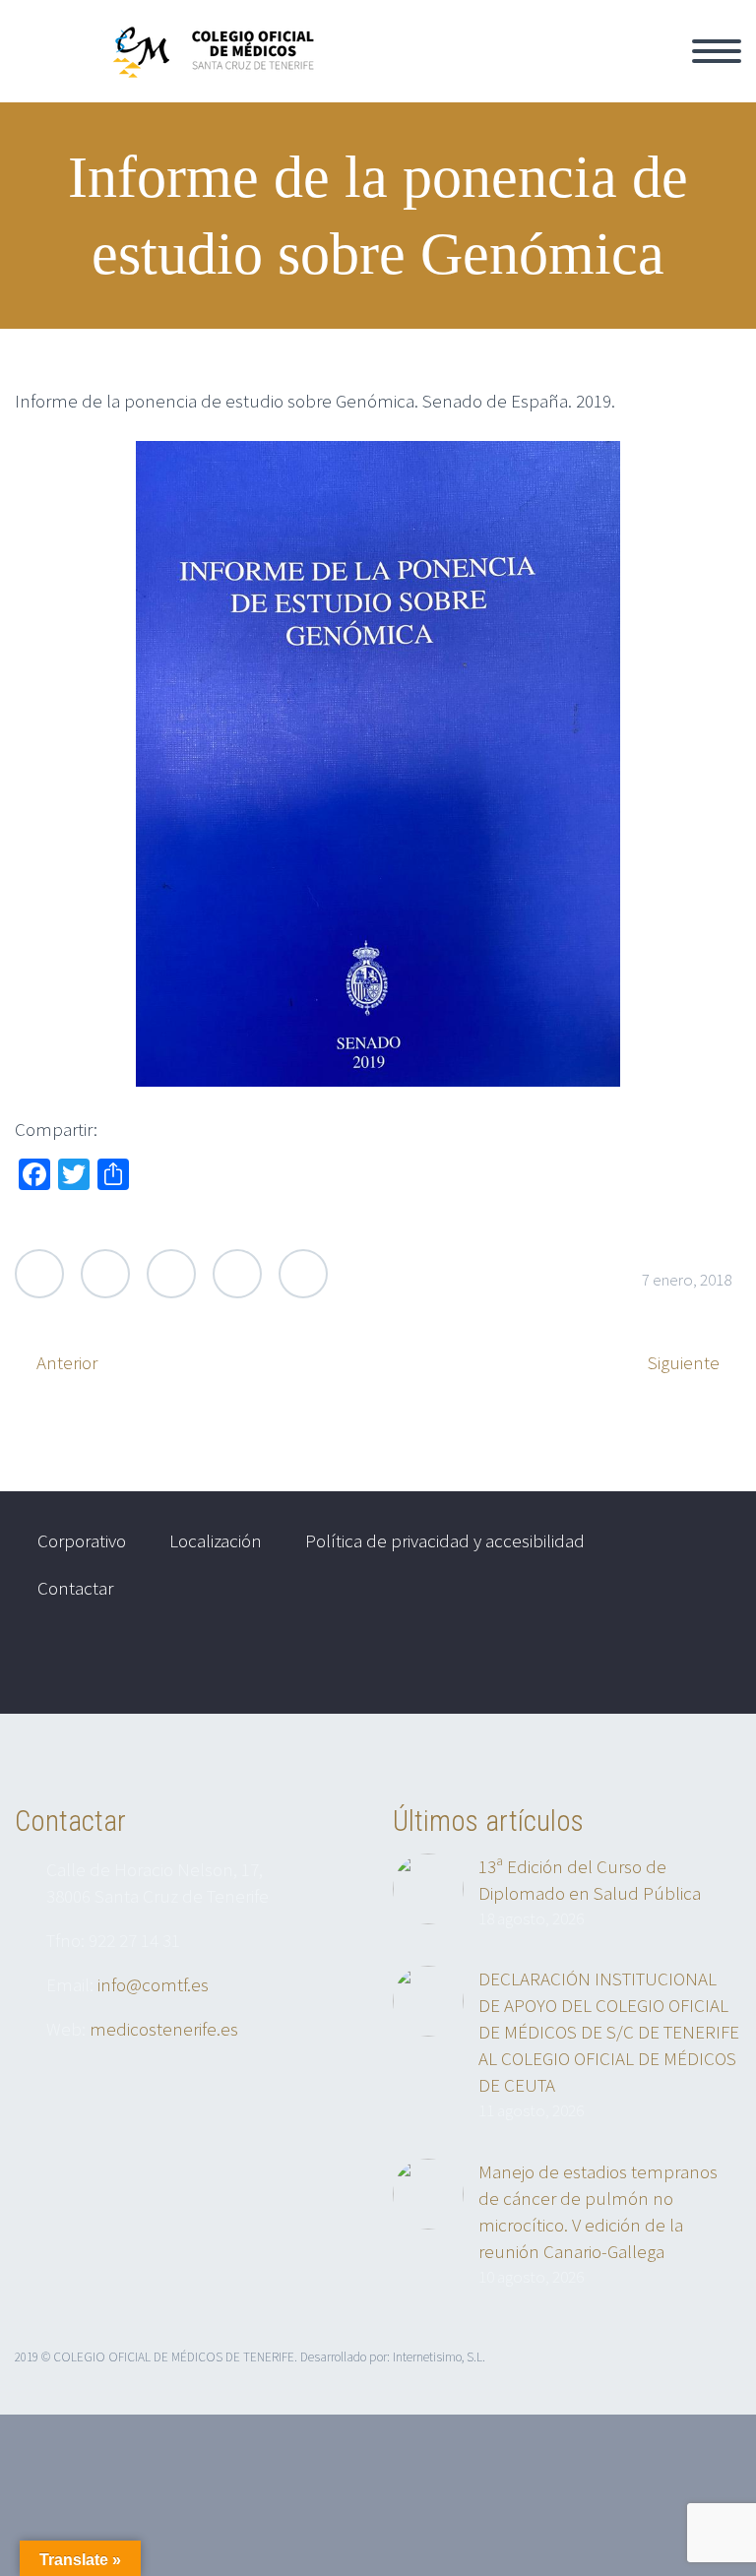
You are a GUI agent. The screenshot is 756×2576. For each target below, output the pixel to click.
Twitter (39, 1274)
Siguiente (684, 1362)
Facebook (105, 1274)
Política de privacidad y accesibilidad (445, 1540)
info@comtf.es (153, 1984)
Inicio (445, 73)
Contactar (75, 1588)
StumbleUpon (303, 1274)
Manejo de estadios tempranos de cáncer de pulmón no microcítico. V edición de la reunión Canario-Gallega (598, 2211)
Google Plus (171, 1274)
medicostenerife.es (164, 2029)
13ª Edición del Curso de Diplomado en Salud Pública (590, 1880)
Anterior (67, 1362)
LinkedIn (237, 1274)
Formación (674, 73)
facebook (702, 1663)
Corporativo (551, 73)
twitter (644, 1663)
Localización (216, 1540)
